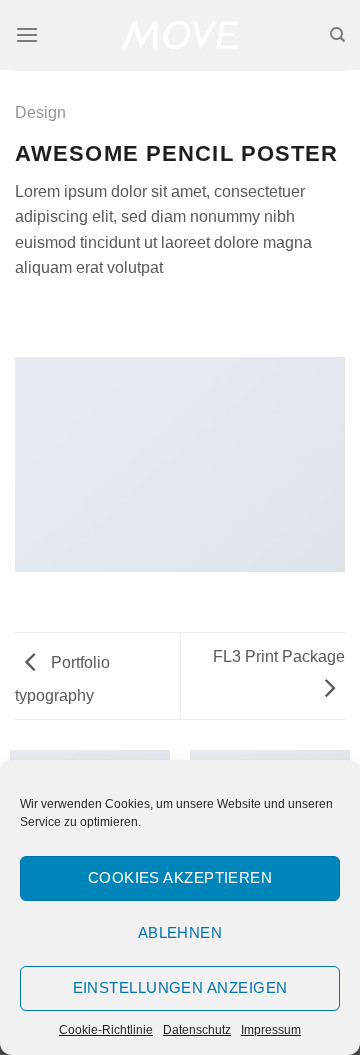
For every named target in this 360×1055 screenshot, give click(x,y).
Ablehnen (180, 932)
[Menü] (27, 34)
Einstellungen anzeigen (180, 987)
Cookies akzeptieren (180, 877)
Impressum (271, 1030)
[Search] (337, 35)
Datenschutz (197, 1030)
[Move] (180, 35)
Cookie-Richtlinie (106, 1030)
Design (40, 112)
